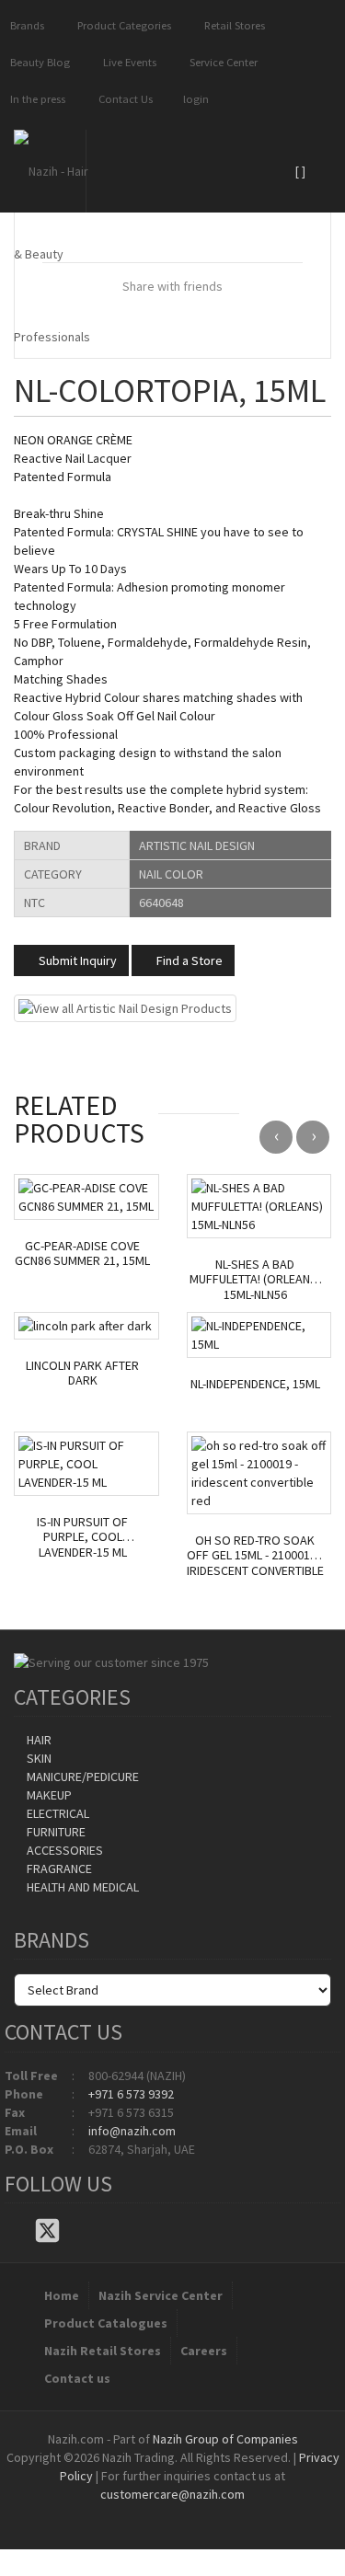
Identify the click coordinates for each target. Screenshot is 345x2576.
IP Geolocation (136, 2513)
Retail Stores (232, 25)
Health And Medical (81, 1887)
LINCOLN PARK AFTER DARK (82, 1374)
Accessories (63, 1850)
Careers (204, 2351)
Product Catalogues (106, 2323)
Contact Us (123, 99)
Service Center (221, 62)
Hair (38, 1740)
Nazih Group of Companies (225, 2439)
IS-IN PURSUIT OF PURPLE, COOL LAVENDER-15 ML (82, 1537)
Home (62, 2295)
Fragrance (58, 1869)
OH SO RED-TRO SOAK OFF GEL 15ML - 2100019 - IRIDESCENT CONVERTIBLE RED (255, 1556)
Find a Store (188, 960)
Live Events (127, 62)
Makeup (48, 1795)
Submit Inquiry (76, 960)
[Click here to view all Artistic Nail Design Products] (125, 1006)
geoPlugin (223, 2513)
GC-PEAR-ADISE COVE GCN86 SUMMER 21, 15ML (82, 1254)
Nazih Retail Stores (103, 2351)
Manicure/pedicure (81, 1777)
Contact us (77, 2378)
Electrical (57, 1813)
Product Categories (121, 25)
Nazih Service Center (161, 2295)
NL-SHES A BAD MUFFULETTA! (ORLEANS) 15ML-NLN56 (255, 1280)
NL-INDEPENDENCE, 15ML (255, 1384)
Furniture (55, 1832)
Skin (38, 1758)
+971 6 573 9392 (131, 2094)
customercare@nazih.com (172, 2494)
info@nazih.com (132, 2131)
